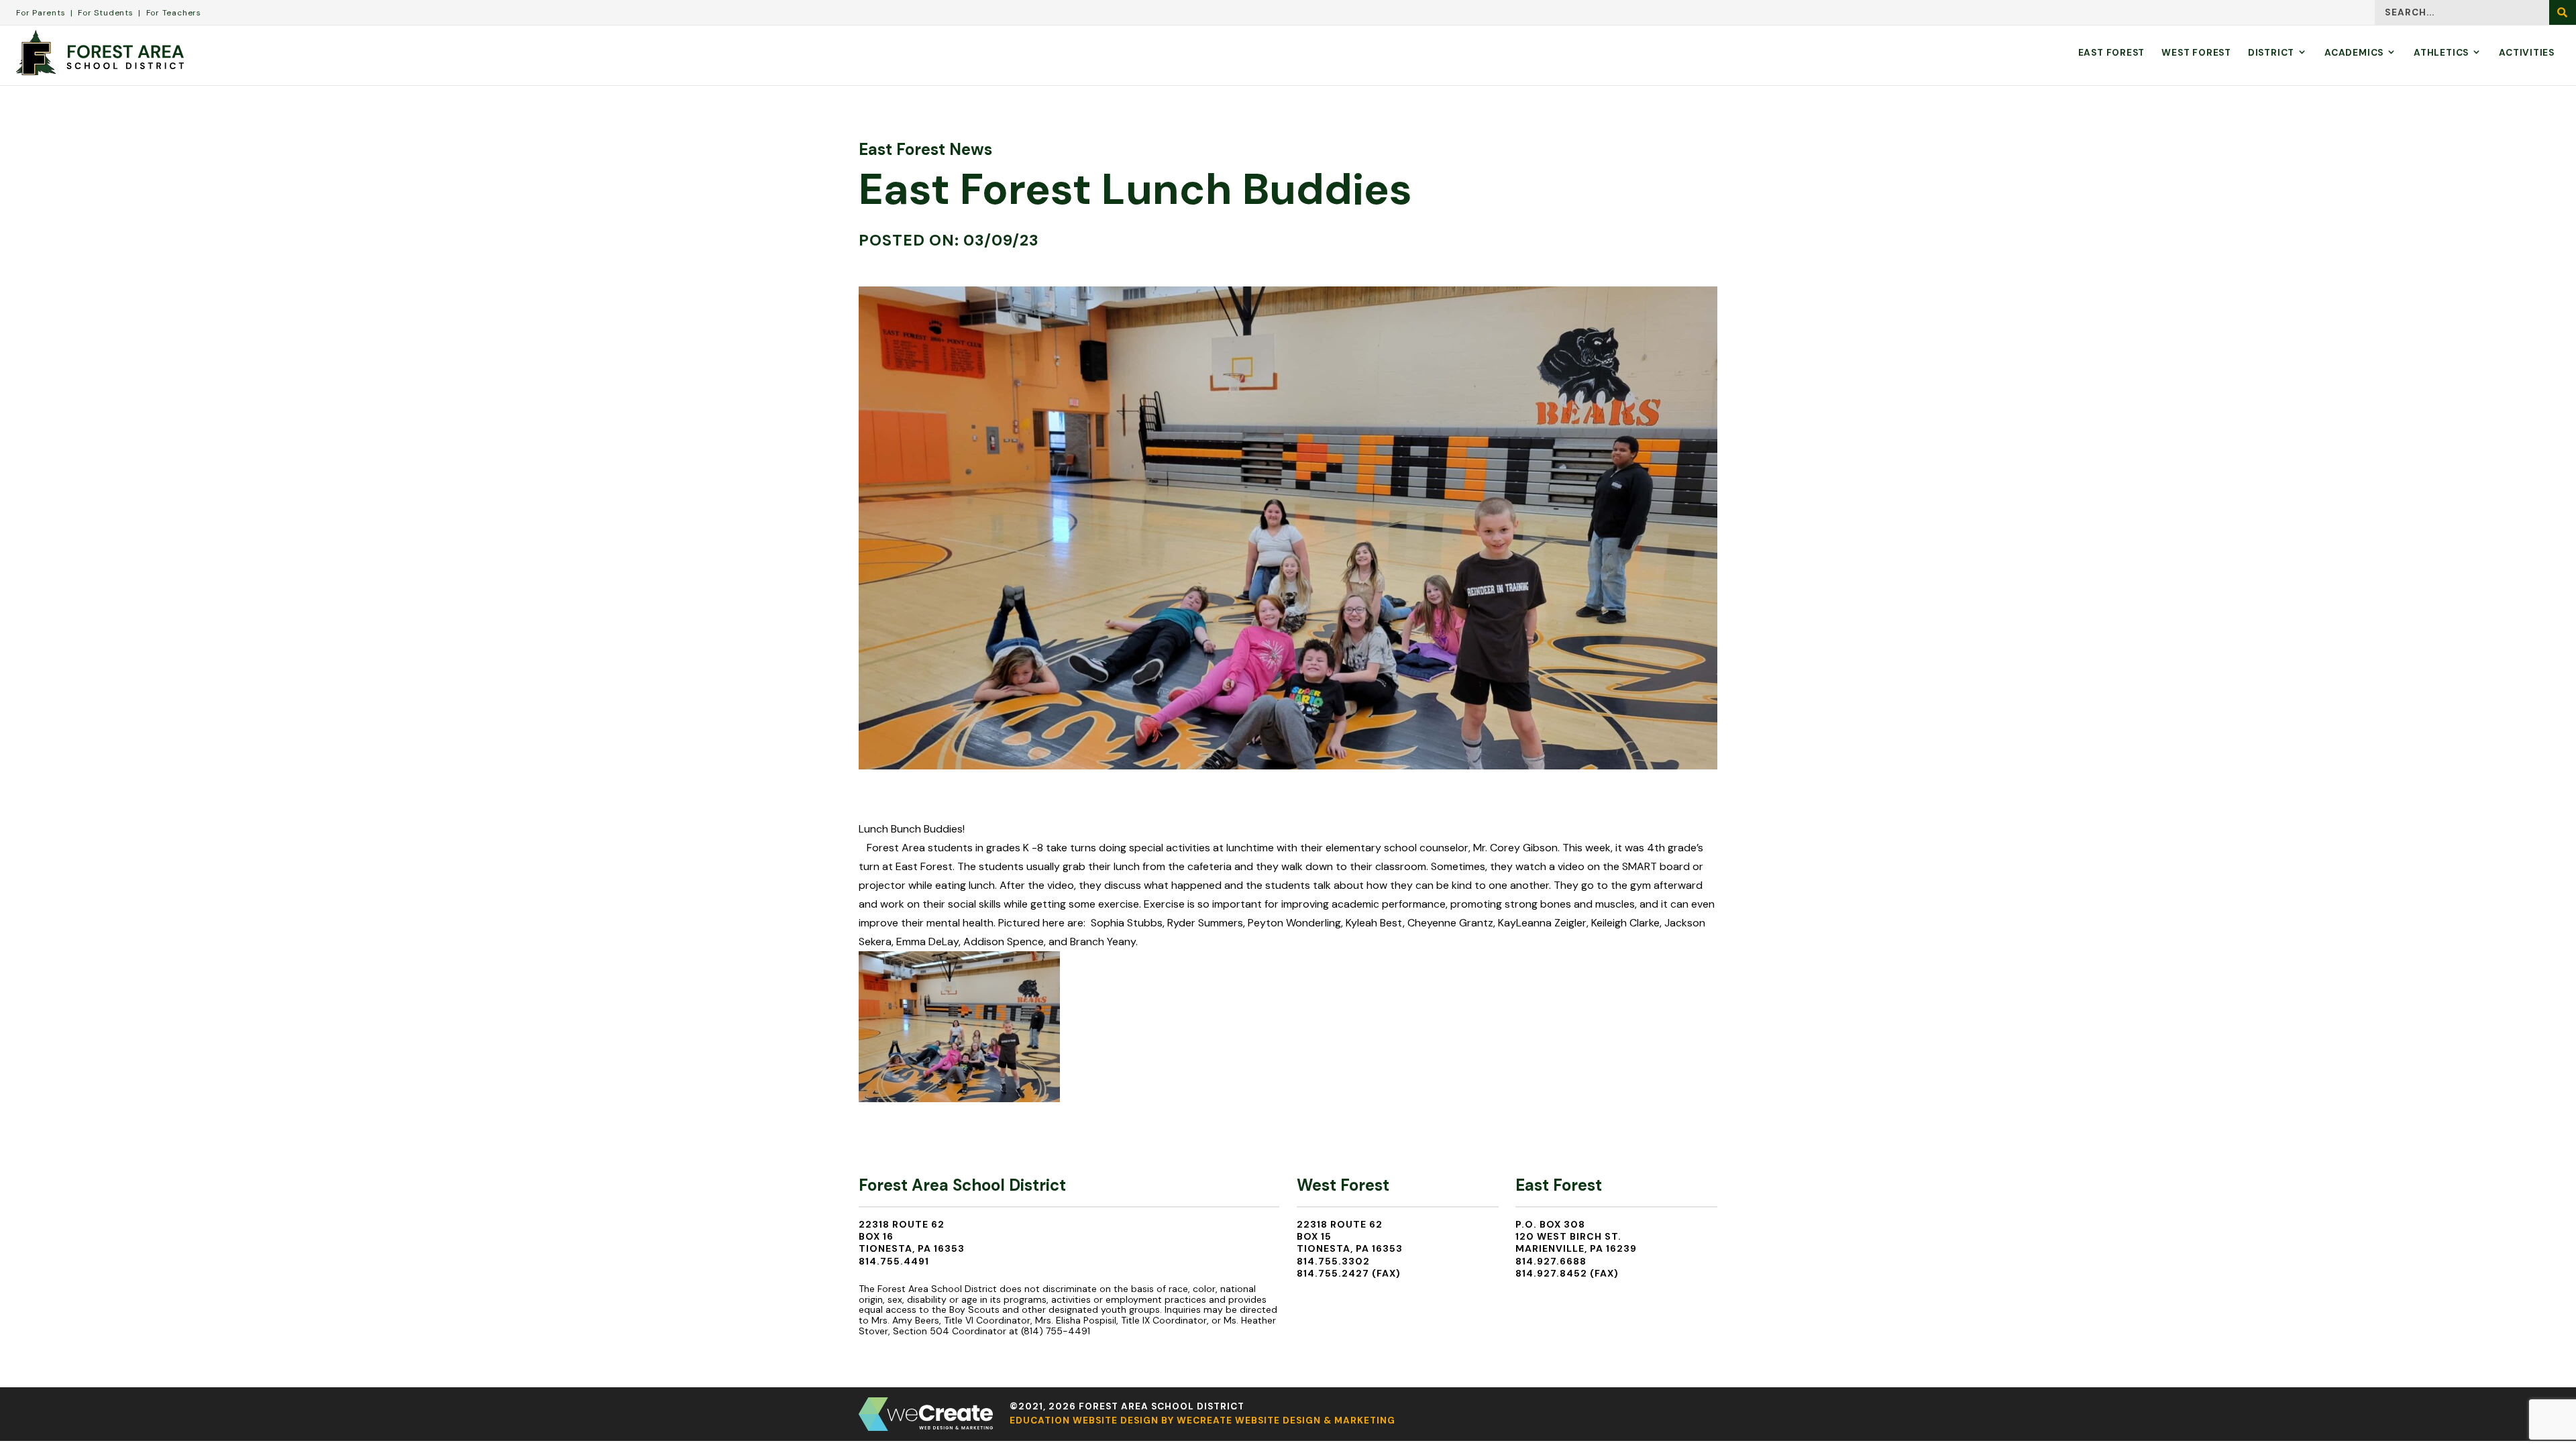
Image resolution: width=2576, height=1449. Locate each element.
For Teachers (174, 13)
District (2271, 53)
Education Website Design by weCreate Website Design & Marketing (1202, 1420)
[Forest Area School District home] (100, 53)
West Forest (2196, 53)
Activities (2527, 53)
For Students (105, 13)
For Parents (41, 13)
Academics (2354, 53)
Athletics (2441, 53)
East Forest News (925, 149)
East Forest (2112, 53)
